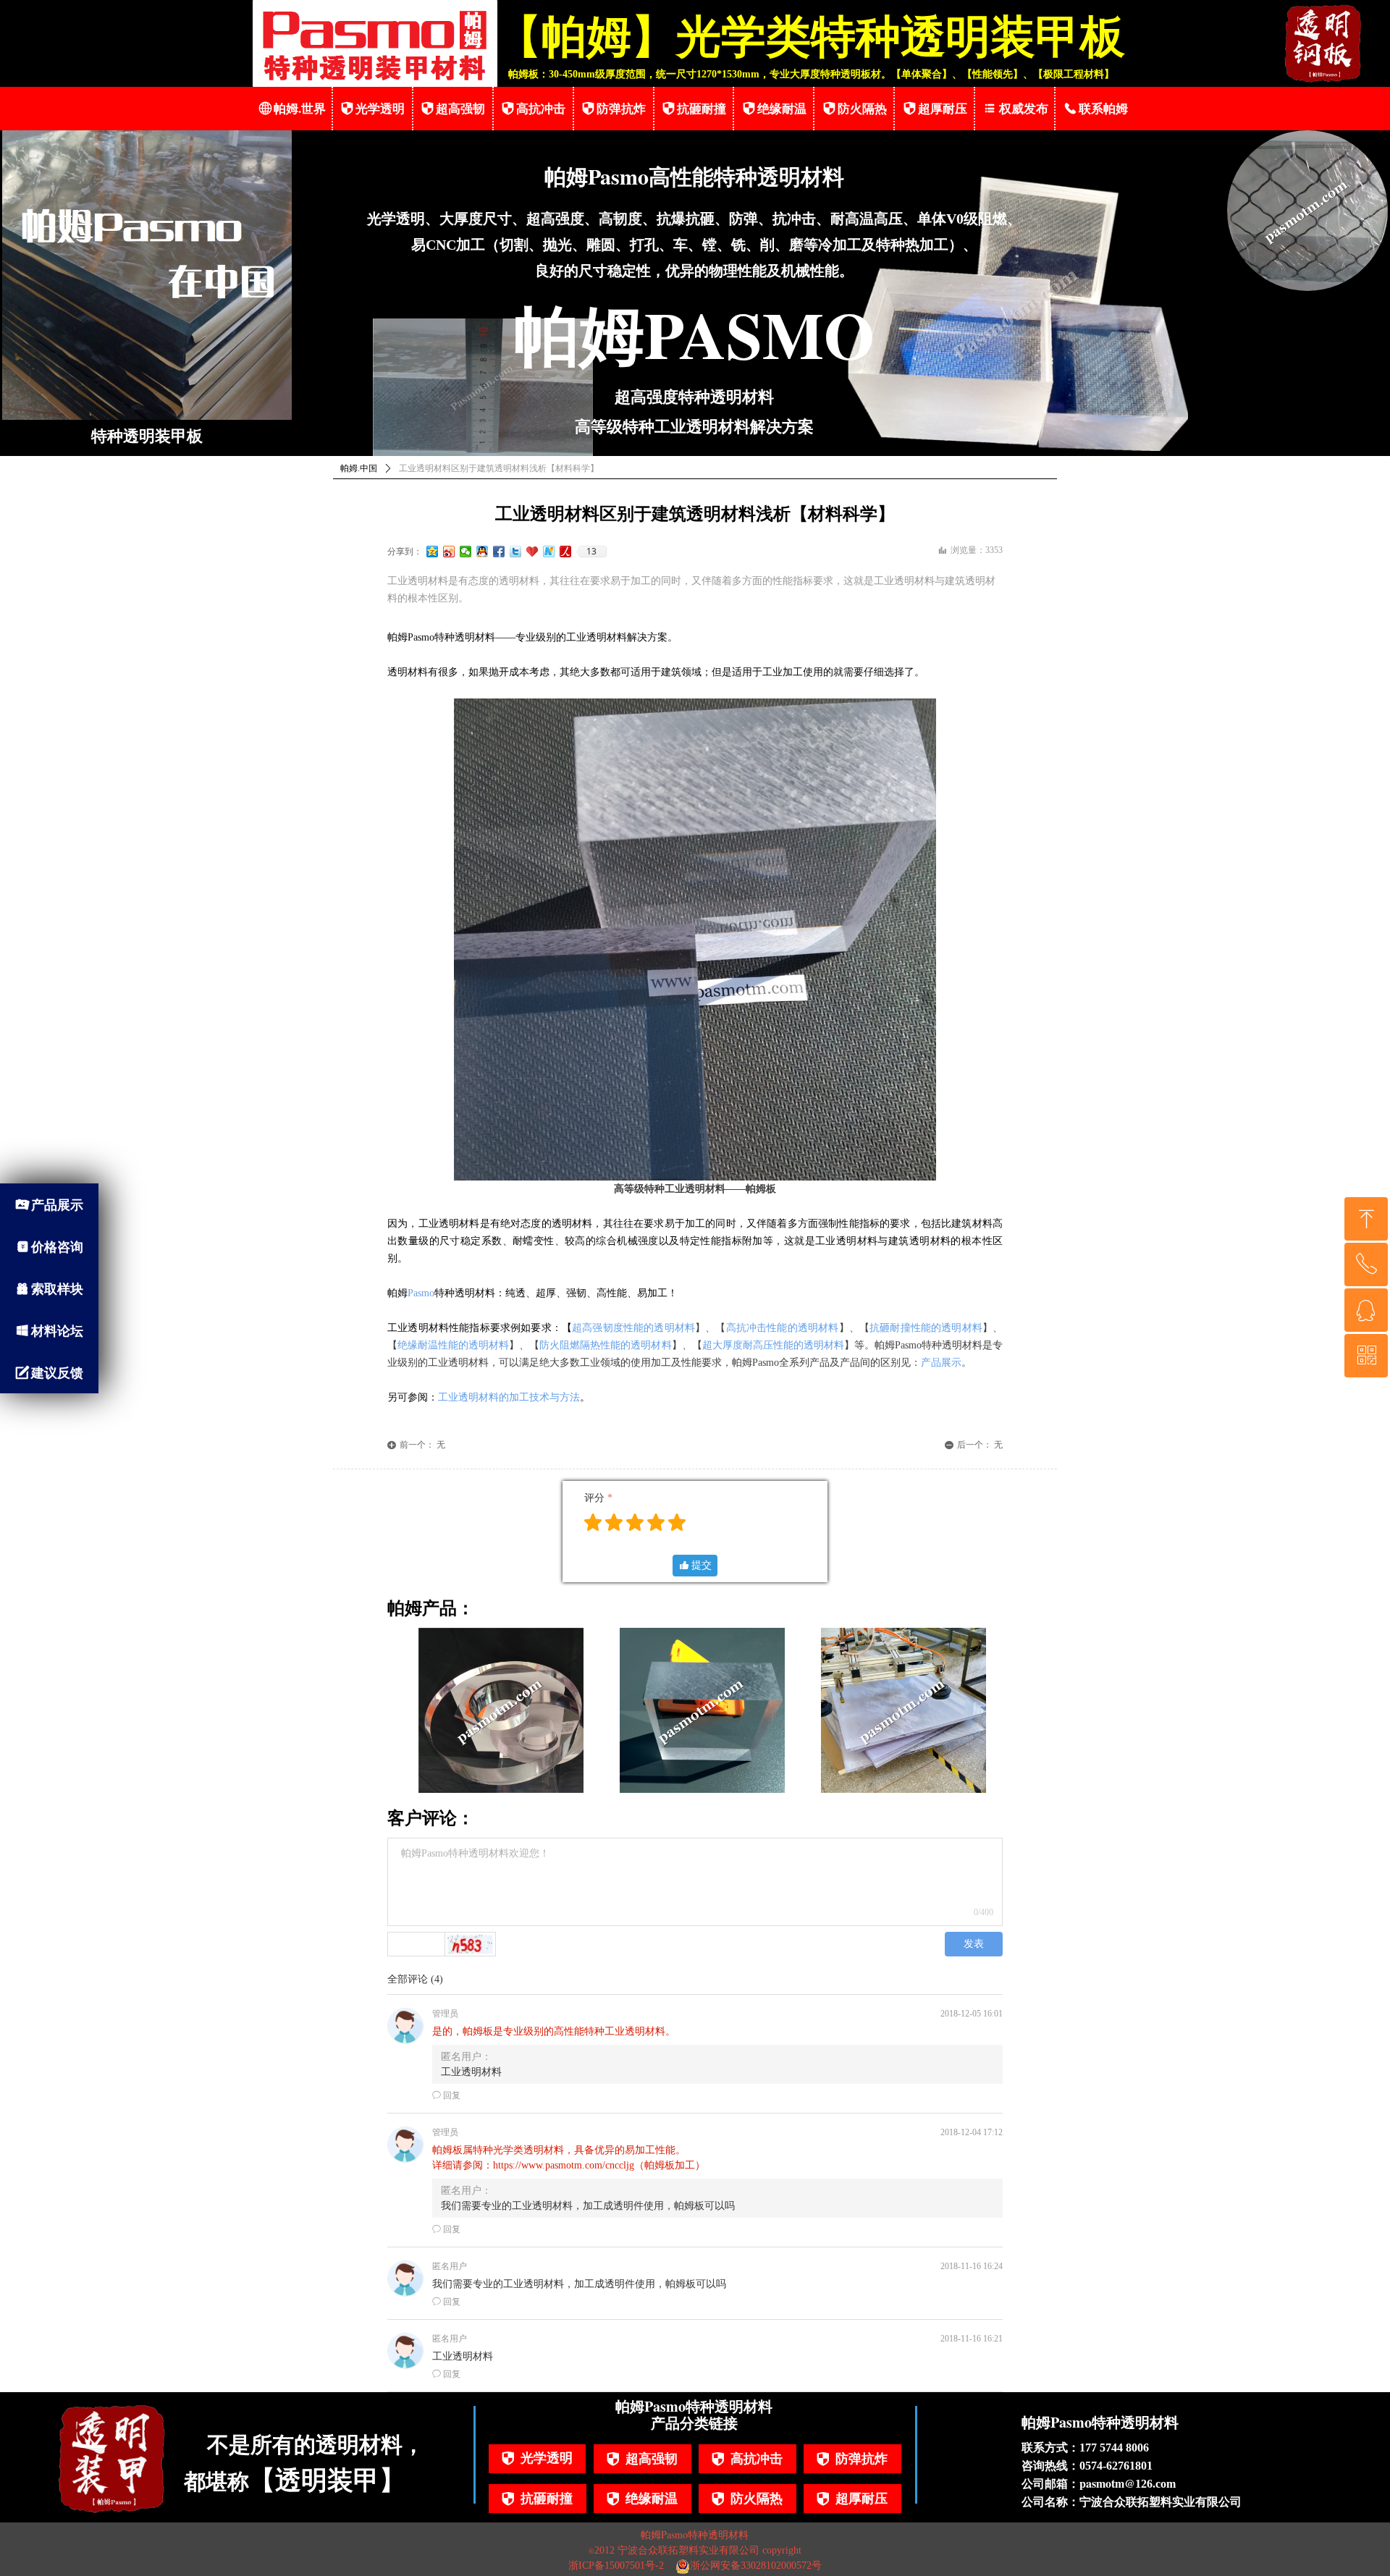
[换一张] (471, 1944)
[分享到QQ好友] (483, 552)
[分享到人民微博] (566, 552)
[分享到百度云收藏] (532, 552)
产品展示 (941, 1363)
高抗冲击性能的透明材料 (783, 1328)
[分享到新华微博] (549, 552)
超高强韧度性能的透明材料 (633, 1328)
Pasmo (421, 1293)
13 (591, 552)
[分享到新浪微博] (449, 552)
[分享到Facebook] (499, 552)
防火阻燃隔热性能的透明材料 (605, 1345)
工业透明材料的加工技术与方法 (509, 1397)
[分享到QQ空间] (433, 552)
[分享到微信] (466, 552)
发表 (974, 1944)
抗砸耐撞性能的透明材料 (926, 1328)
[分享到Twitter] (516, 552)
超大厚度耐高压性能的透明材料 (773, 1345)
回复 (446, 2095)
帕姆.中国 (359, 468)
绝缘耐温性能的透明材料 (453, 1345)
